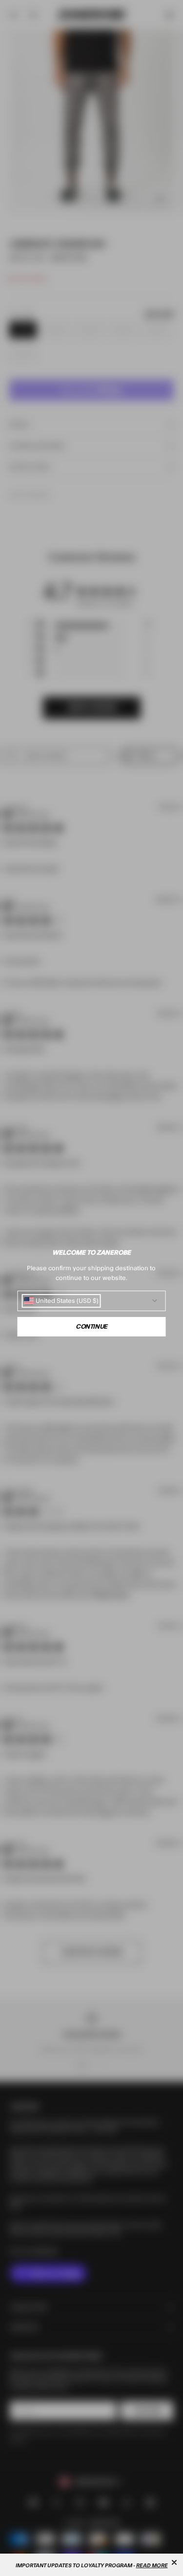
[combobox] (61, 1301)
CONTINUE (91, 1327)
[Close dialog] (174, 2562)
